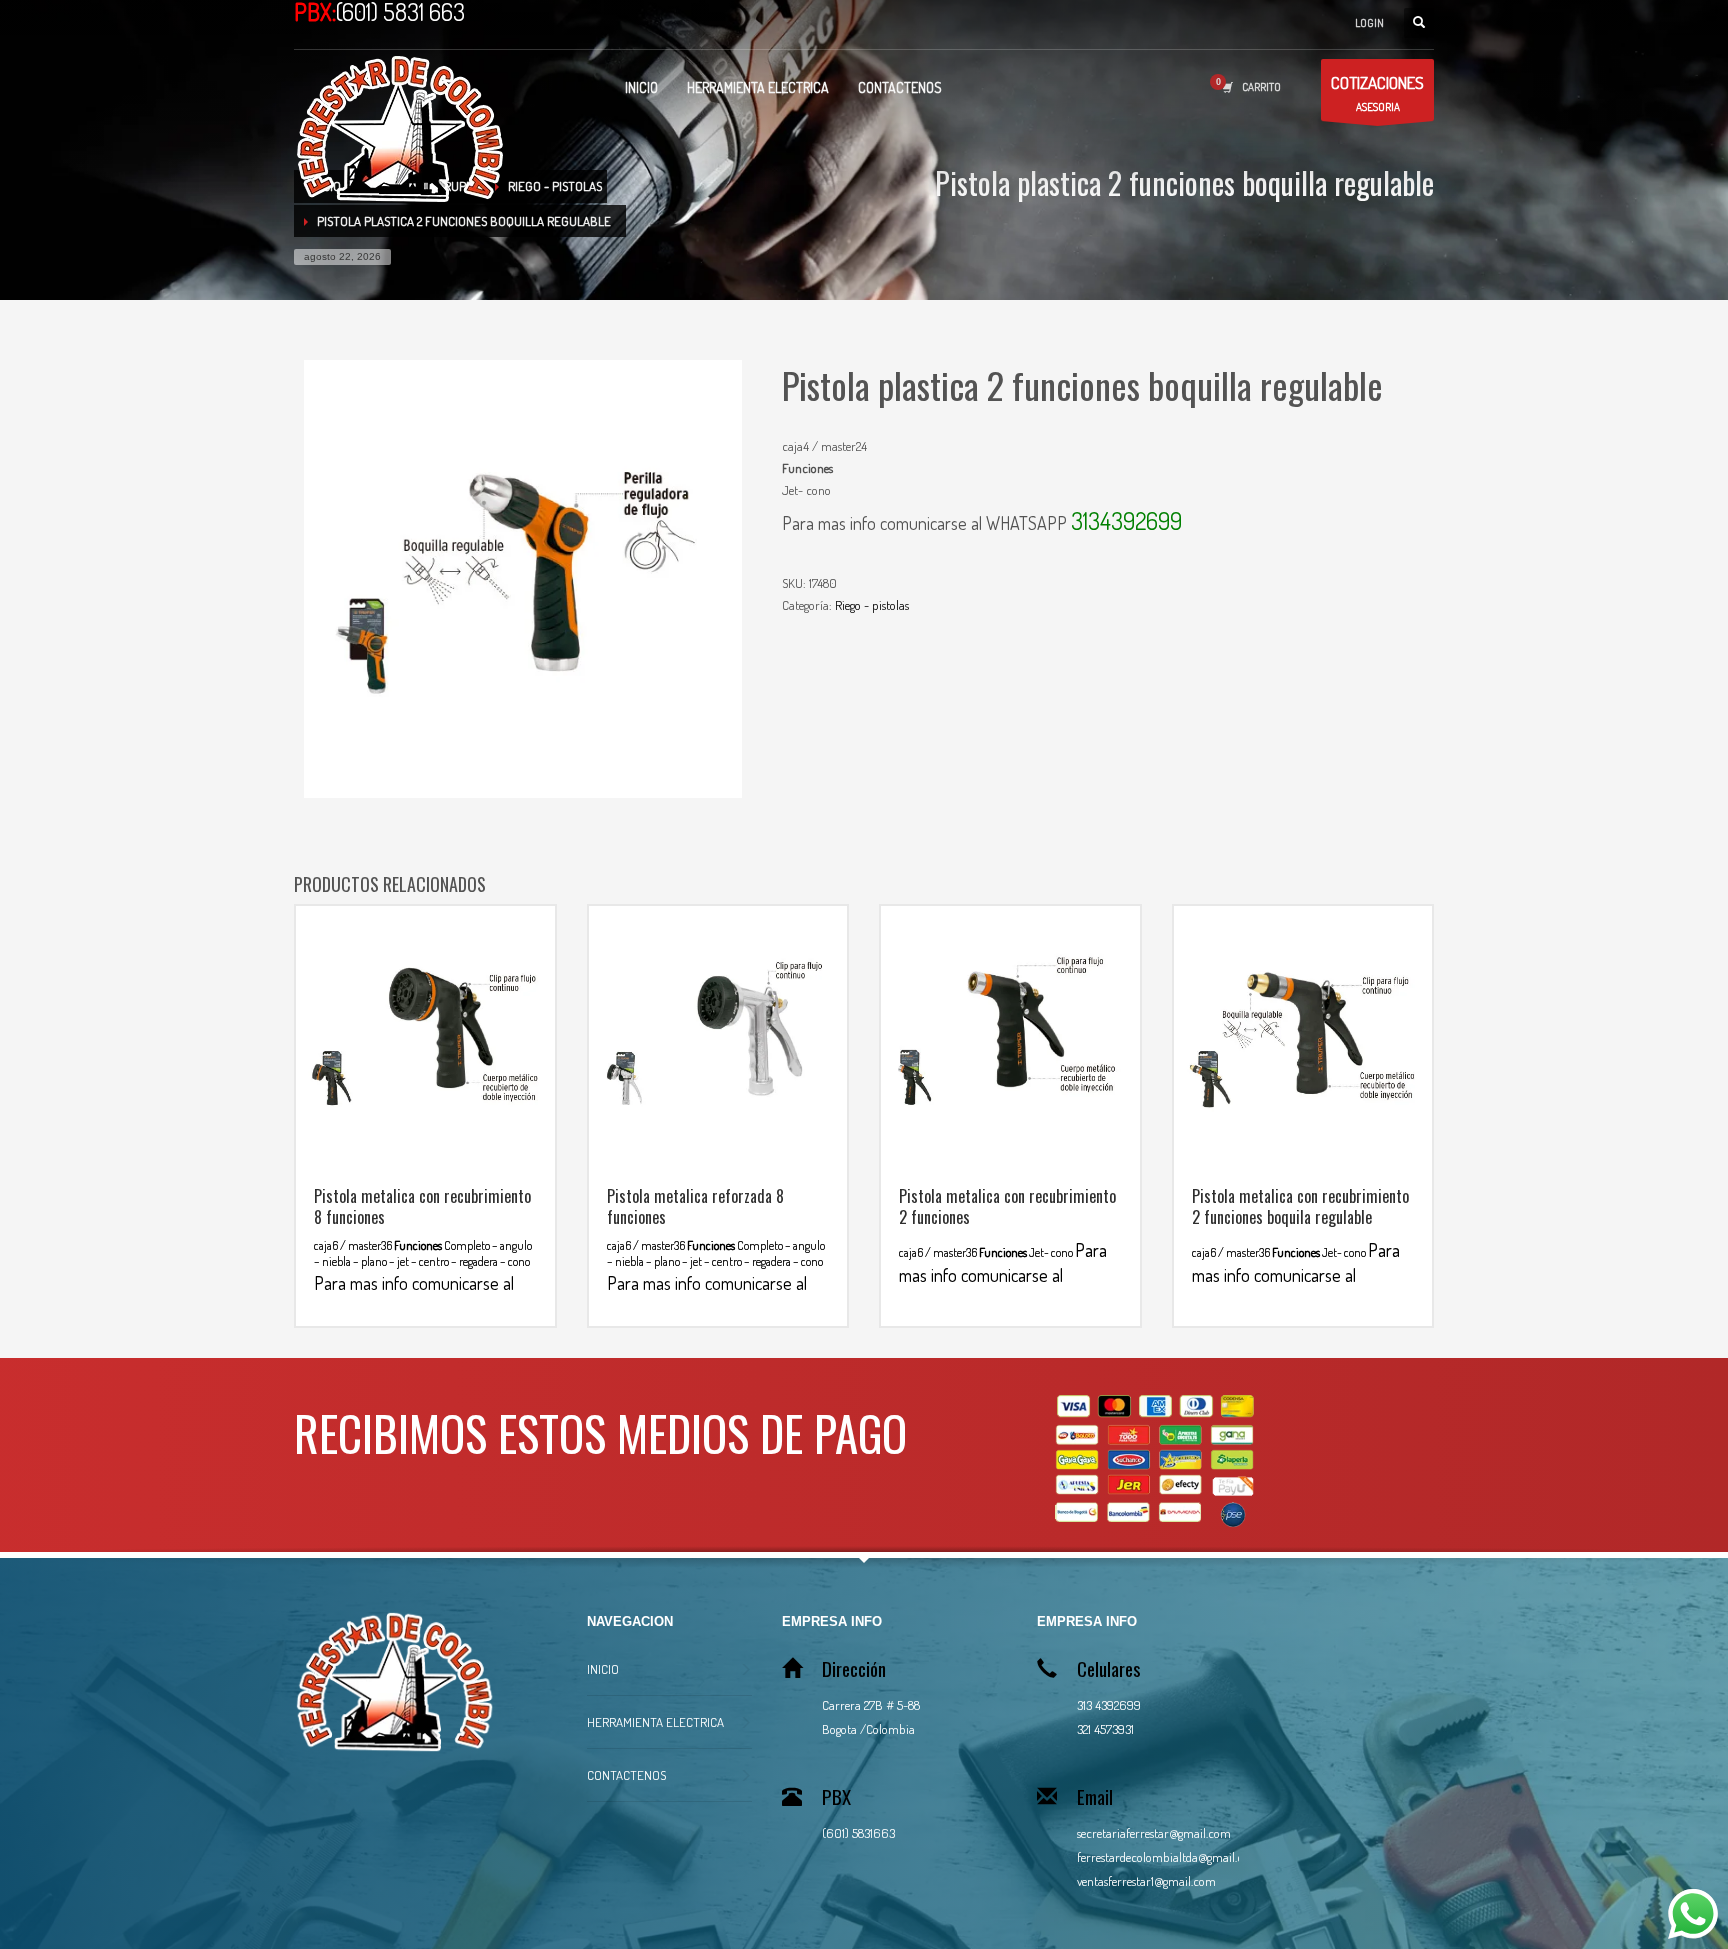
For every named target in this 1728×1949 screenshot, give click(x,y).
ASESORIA (1377, 93)
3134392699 (1126, 520)
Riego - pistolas (872, 605)
